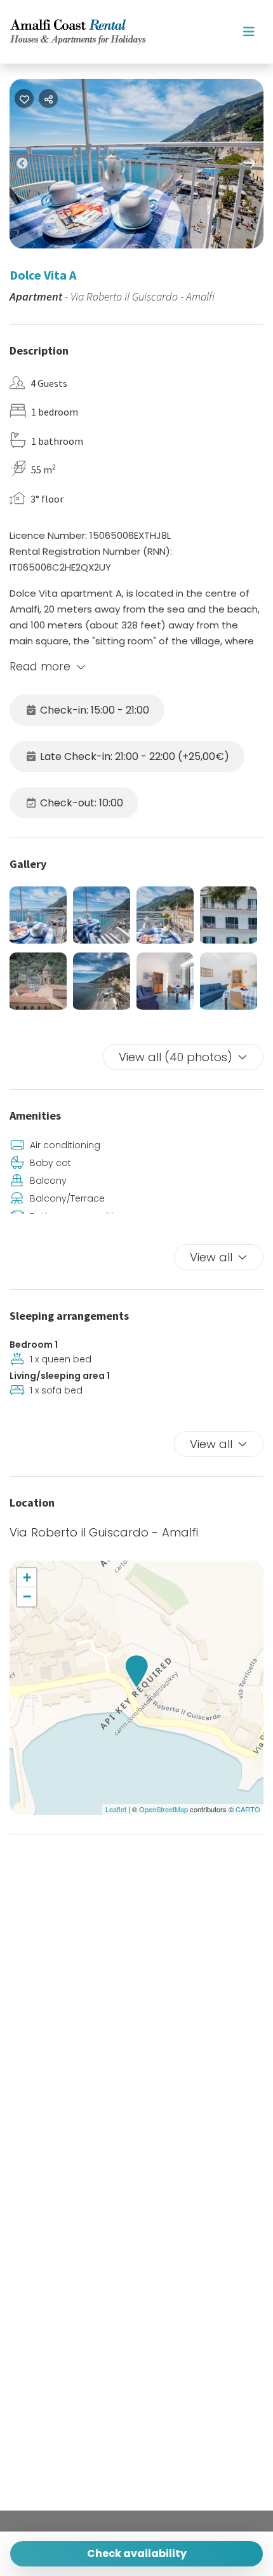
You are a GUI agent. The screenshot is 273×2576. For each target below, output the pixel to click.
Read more (40, 667)
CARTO (248, 1809)
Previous (32, 166)
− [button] (27, 1596)
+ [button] (27, 1577)
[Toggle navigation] (249, 32)
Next (260, 165)
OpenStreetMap (163, 1809)
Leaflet (116, 1809)
